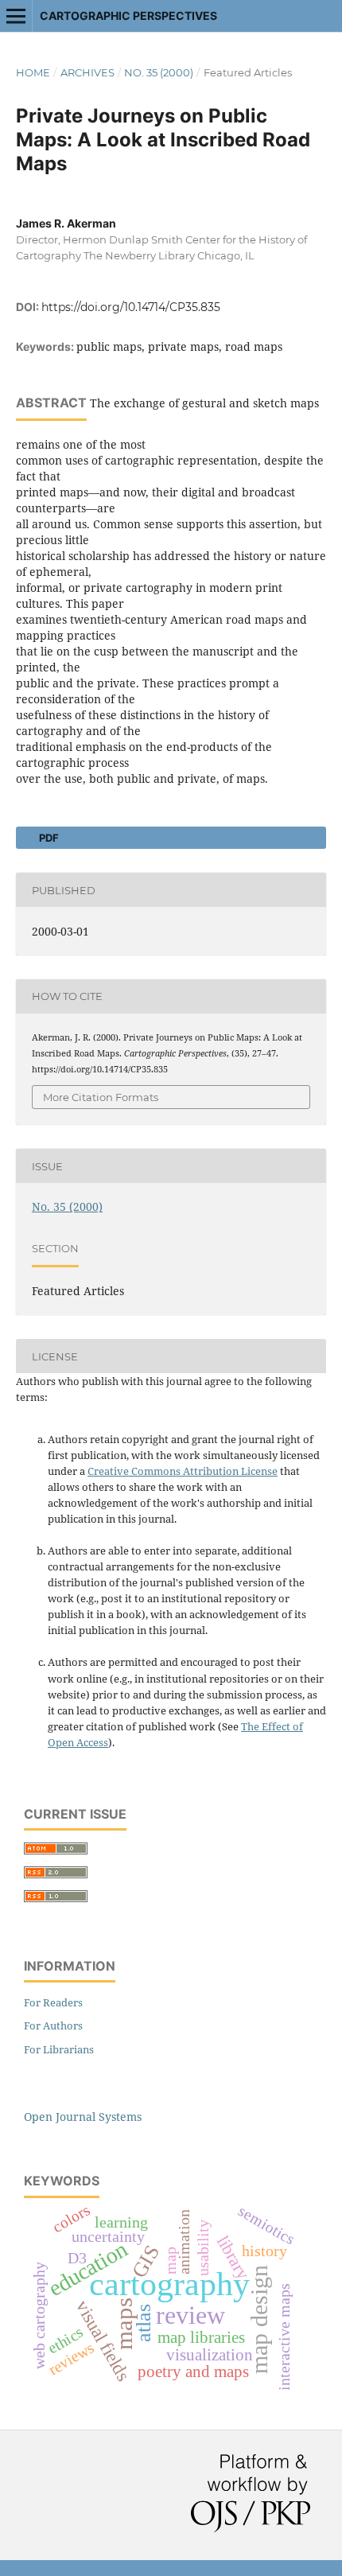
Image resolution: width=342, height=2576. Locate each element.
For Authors (53, 2025)
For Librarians (59, 2049)
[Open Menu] (16, 16)
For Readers (53, 2002)
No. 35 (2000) (159, 72)
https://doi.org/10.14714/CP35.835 (131, 307)
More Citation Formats (101, 1097)
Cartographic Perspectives (128, 16)
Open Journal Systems (83, 2117)
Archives (87, 72)
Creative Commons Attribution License (183, 1471)
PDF (48, 838)
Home (33, 72)
